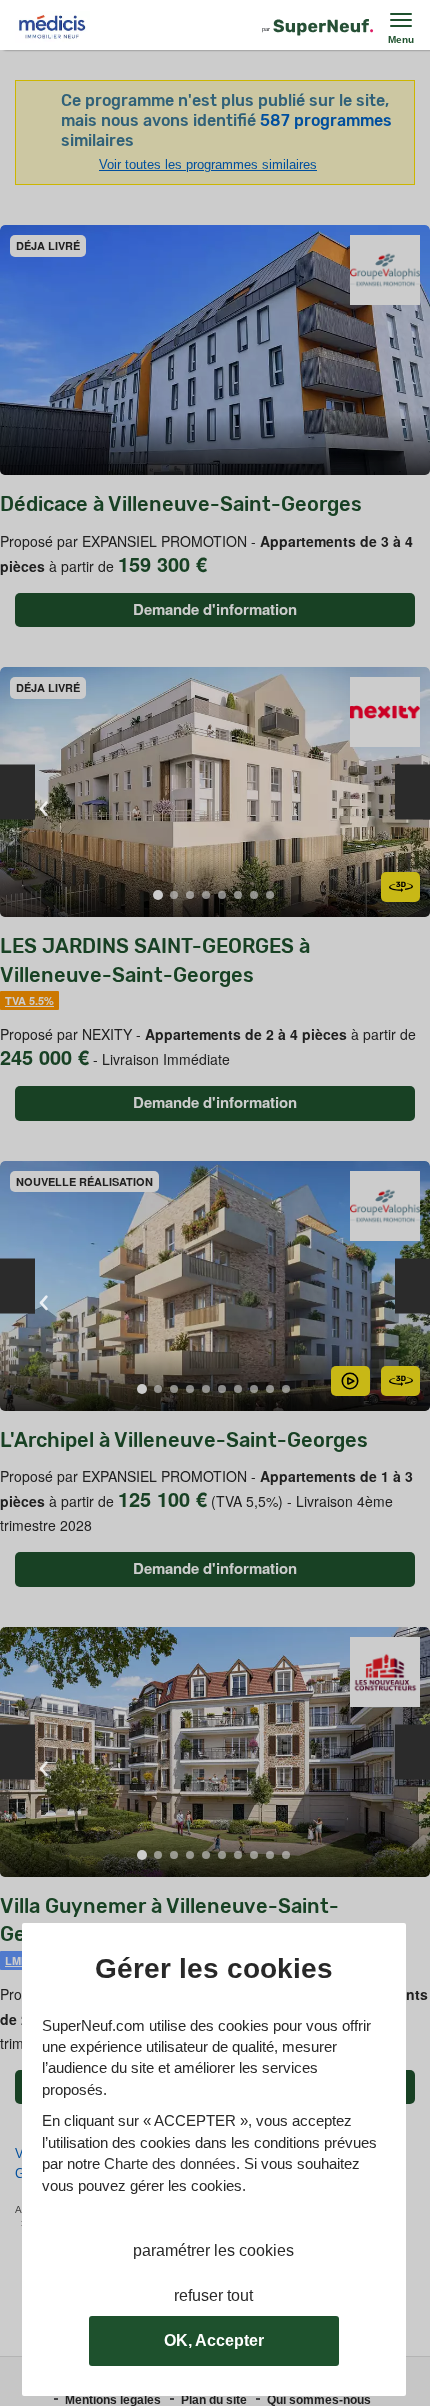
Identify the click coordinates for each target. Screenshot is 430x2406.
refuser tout (213, 2295)
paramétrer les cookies (213, 2250)
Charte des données (170, 2163)
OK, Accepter (214, 2340)
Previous (17, 791)
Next (412, 791)
